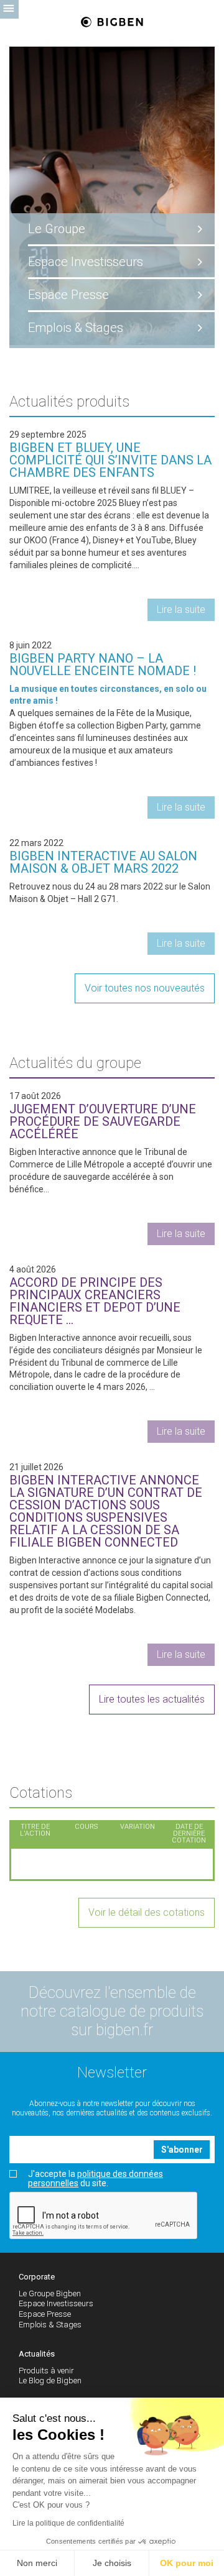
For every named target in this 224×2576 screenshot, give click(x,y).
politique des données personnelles (96, 2178)
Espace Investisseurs (86, 262)
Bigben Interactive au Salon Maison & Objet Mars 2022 (103, 862)
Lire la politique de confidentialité (68, 2523)
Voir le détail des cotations (147, 1912)
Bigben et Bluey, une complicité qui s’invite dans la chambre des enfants (110, 460)
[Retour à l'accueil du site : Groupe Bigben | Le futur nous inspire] (112, 23)
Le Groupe (57, 229)
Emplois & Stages (76, 328)
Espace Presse (68, 295)
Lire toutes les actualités (152, 1699)
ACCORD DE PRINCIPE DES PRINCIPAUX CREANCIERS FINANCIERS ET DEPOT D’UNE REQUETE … (95, 1301)
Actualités (37, 2354)
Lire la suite (181, 609)
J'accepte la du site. (96, 2179)
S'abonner (182, 2150)
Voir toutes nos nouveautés (145, 988)
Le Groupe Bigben (50, 2293)
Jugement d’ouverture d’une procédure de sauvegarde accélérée (103, 1121)
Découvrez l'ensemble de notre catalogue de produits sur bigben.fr (112, 2011)
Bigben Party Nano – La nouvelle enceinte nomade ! (103, 665)
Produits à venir (46, 2371)
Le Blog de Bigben (50, 2380)
